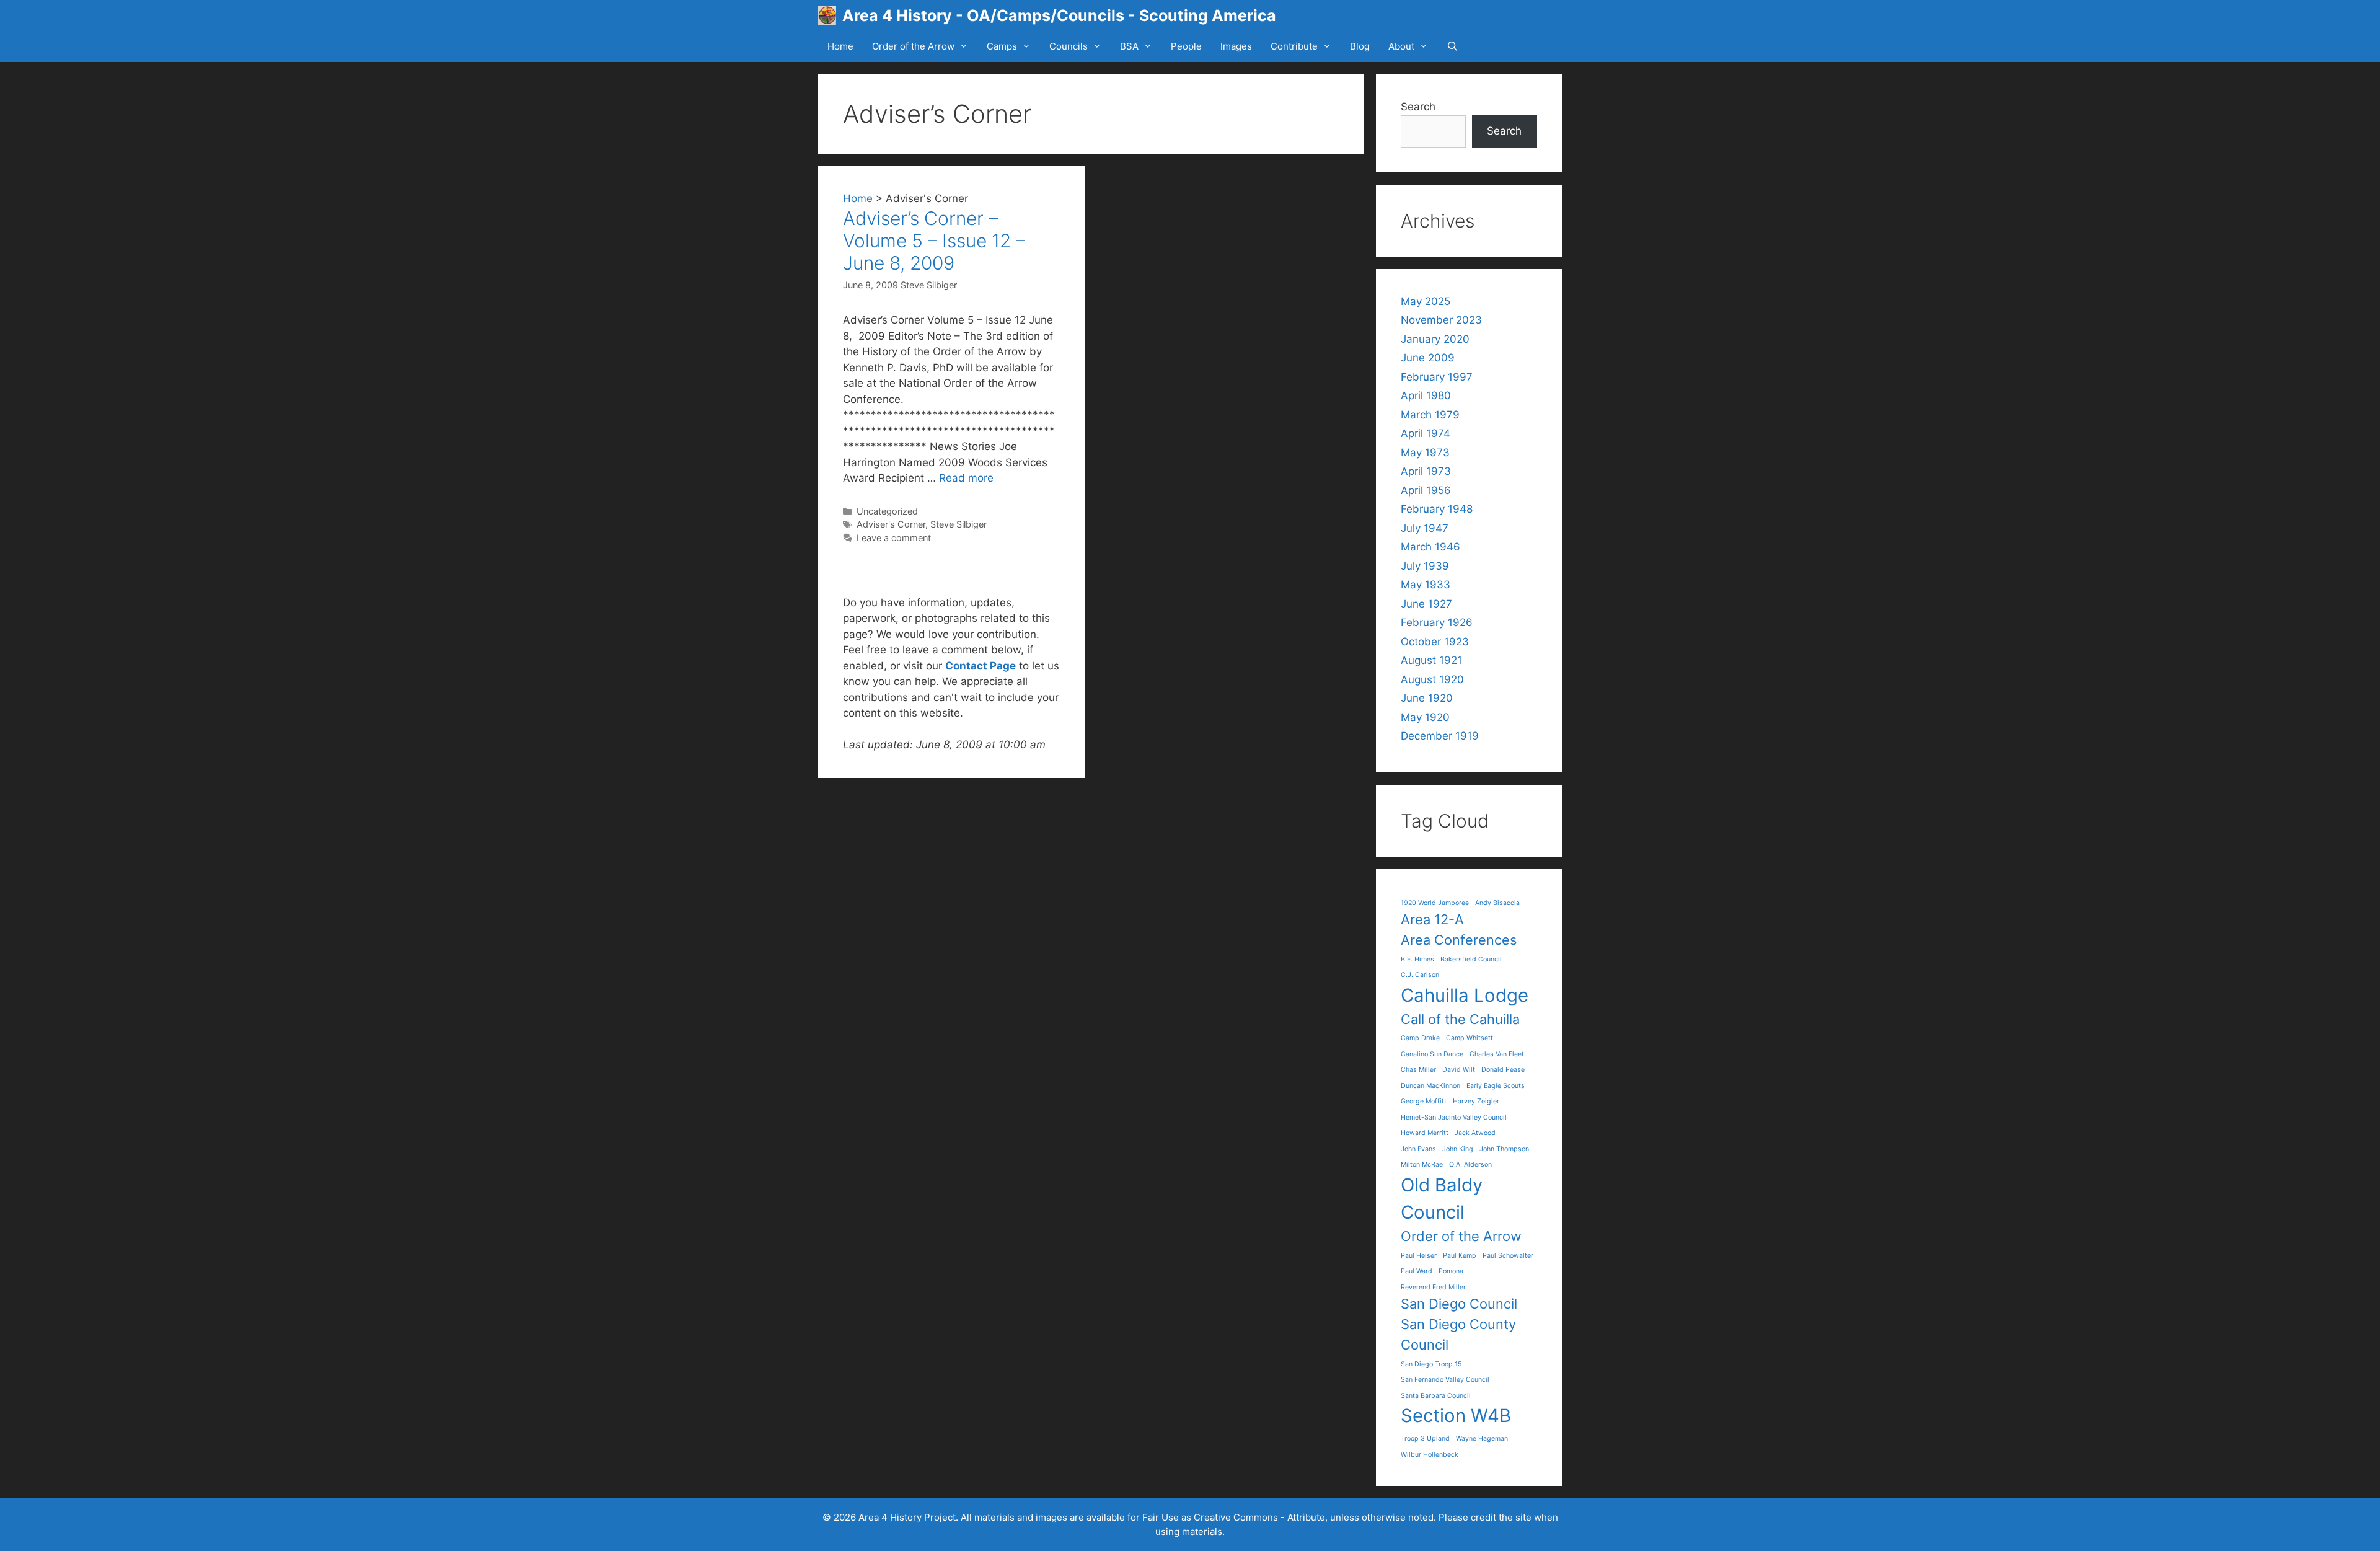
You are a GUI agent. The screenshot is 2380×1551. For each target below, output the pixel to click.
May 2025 (1426, 301)
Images (1236, 46)
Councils (1069, 46)
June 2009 (1428, 358)
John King (1458, 1149)
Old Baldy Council (1442, 1199)
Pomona (1451, 1271)
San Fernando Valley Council (1445, 1380)
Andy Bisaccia (1497, 903)
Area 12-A (1432, 919)
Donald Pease (1503, 1070)
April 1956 (1426, 490)
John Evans (1418, 1149)
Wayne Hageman (1482, 1438)
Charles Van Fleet (1497, 1054)
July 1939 (1425, 566)
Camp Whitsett (1470, 1038)
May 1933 (1426, 585)
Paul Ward (1417, 1271)
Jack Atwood (1475, 1133)
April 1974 (1426, 433)
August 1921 (1431, 660)
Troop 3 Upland (1425, 1438)
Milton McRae (1422, 1164)
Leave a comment (894, 538)
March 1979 (1430, 415)
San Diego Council (1459, 1304)
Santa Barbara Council (1436, 1396)
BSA (1129, 46)
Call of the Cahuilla (1460, 1019)
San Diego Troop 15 (1431, 1364)
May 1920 (1425, 717)
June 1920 (1427, 698)
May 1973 (1425, 453)
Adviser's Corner (891, 524)
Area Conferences (1459, 940)
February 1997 (1437, 377)
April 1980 (1426, 395)
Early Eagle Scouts (1496, 1086)
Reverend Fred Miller (1433, 1287)
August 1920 (1432, 679)
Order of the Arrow (913, 46)
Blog (1360, 46)
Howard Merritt (1425, 1133)
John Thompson (1504, 1149)
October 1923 (1435, 642)
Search (1418, 107)
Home (840, 46)
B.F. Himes (1417, 959)
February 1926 (1437, 622)
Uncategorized (887, 511)
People (1186, 46)
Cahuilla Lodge (1465, 995)
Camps (1002, 46)
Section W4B (1456, 1416)
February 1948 (1437, 509)
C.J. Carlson (1420, 975)
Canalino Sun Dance (1432, 1054)
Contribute (1294, 46)
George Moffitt (1424, 1101)
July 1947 (1425, 528)
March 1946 (1430, 547)
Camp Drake (1420, 1038)
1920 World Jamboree (1435, 903)
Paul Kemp (1460, 1256)
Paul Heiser (1419, 1256)
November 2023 (1441, 320)
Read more (966, 478)
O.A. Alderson (1470, 1164)
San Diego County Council (1458, 1334)
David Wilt (1459, 1070)
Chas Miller (1418, 1070)
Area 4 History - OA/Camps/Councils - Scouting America (1059, 15)
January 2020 (1435, 339)
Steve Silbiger (929, 285)
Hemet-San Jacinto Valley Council (1454, 1117)
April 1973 (1426, 471)
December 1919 (1440, 736)
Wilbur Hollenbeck (1430, 1455)
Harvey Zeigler (1476, 1101)
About (1401, 46)
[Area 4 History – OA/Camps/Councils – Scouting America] (830, 15)
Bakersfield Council (1471, 959)
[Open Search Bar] (1452, 46)
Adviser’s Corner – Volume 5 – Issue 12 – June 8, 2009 (934, 241)
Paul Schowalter (1508, 1256)
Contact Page (981, 666)
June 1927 (1426, 604)
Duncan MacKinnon (1430, 1086)
